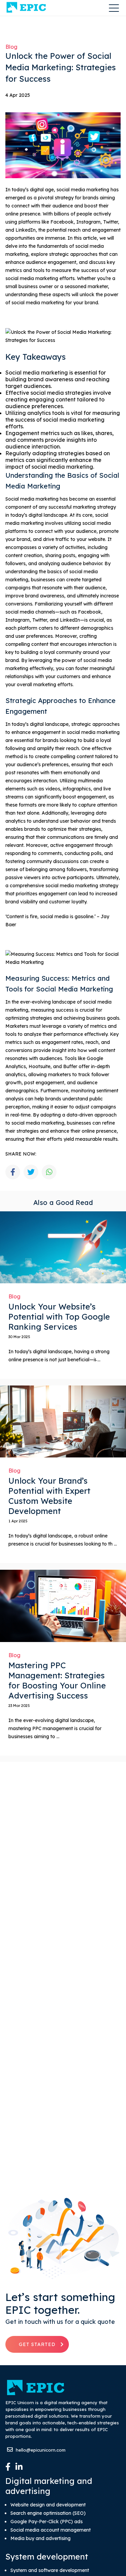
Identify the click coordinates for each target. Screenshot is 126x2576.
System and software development (50, 2570)
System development (47, 2557)
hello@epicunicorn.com (40, 2450)
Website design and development (48, 2505)
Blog (11, 47)
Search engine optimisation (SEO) (48, 2513)
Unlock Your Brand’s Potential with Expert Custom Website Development (49, 1496)
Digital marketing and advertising (49, 2486)
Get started (37, 2344)
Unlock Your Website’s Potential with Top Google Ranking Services (59, 1317)
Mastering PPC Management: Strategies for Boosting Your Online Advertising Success (57, 1680)
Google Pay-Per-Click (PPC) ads (47, 2522)
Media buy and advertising (40, 2539)
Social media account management (51, 2530)
